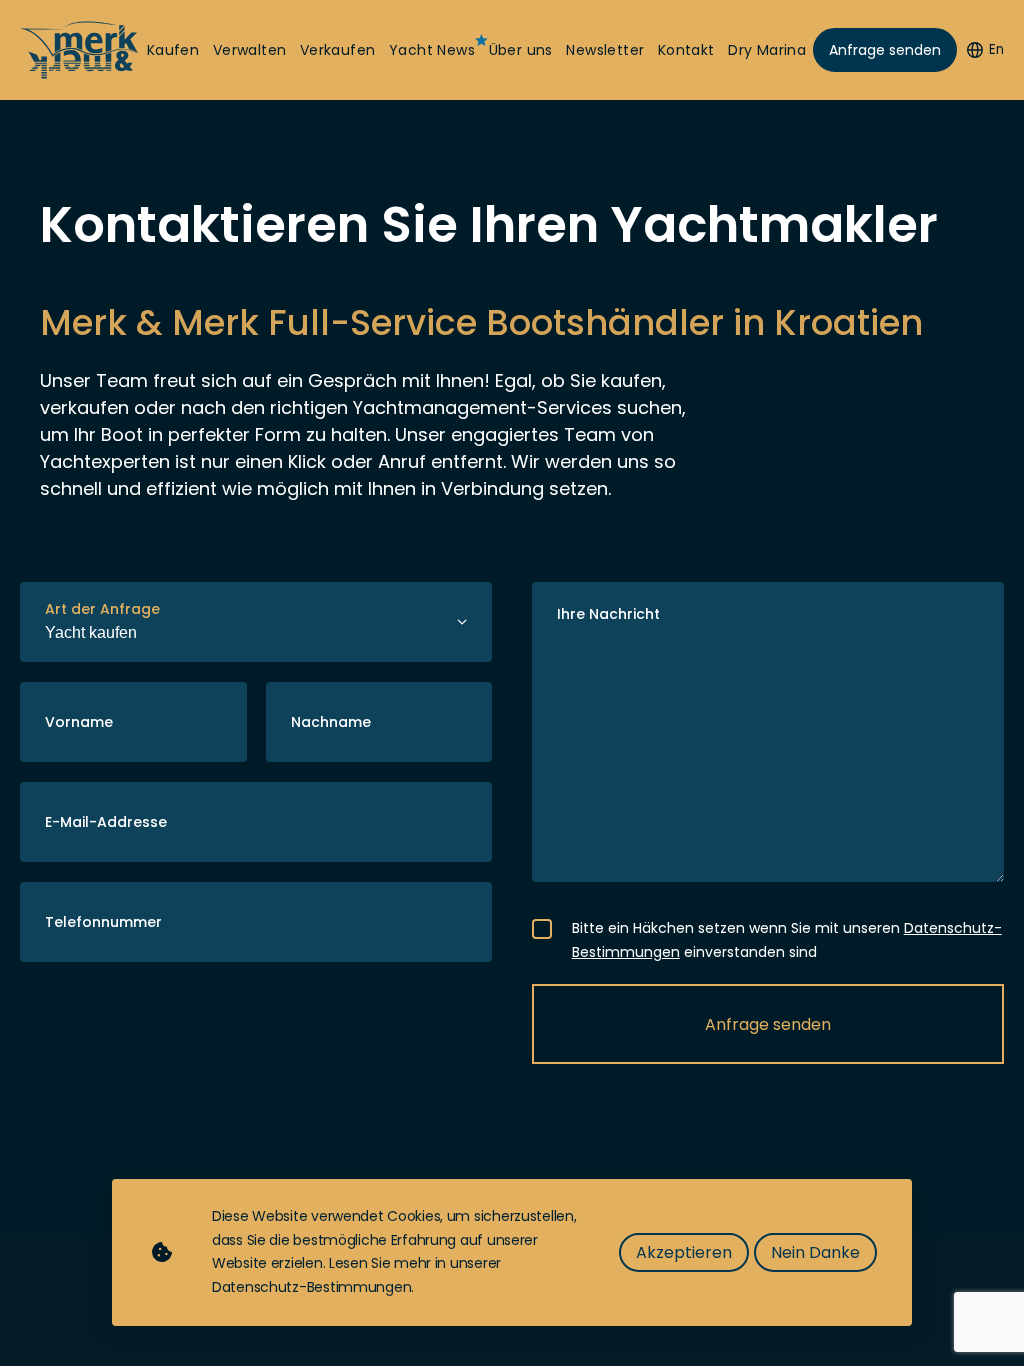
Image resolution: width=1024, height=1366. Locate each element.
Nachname (331, 722)
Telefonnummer (103, 922)
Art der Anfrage (102, 609)
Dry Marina (767, 50)
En (996, 49)
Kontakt (686, 50)
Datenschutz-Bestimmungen (311, 1287)
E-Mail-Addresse (106, 822)
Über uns (521, 50)
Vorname (79, 722)
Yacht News (432, 50)
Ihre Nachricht (608, 614)
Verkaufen (338, 50)
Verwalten (250, 50)
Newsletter (605, 50)
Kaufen (173, 50)
